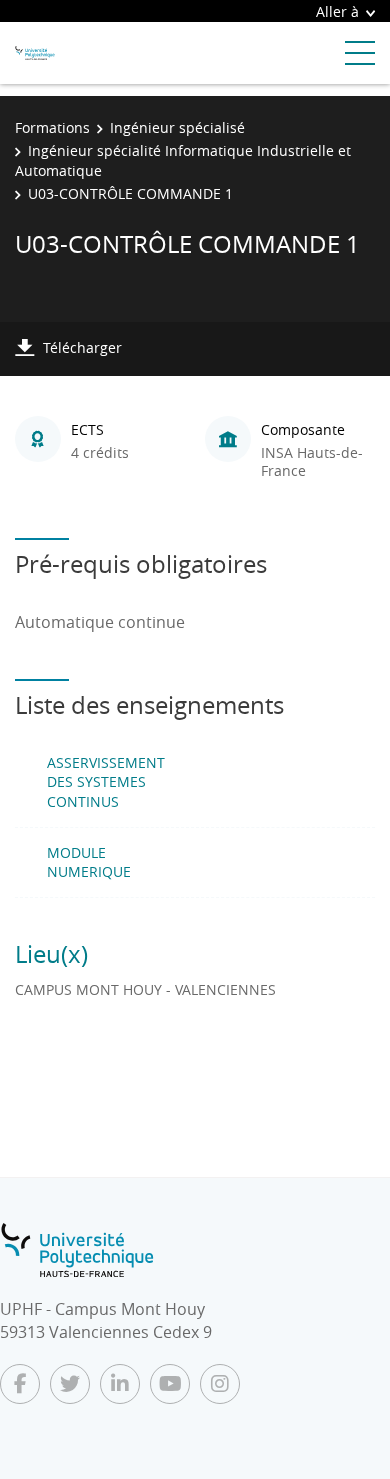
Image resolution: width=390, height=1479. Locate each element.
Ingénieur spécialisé (177, 127)
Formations (52, 127)
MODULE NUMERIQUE (89, 862)
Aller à (337, 11)
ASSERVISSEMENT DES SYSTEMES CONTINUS (106, 782)
